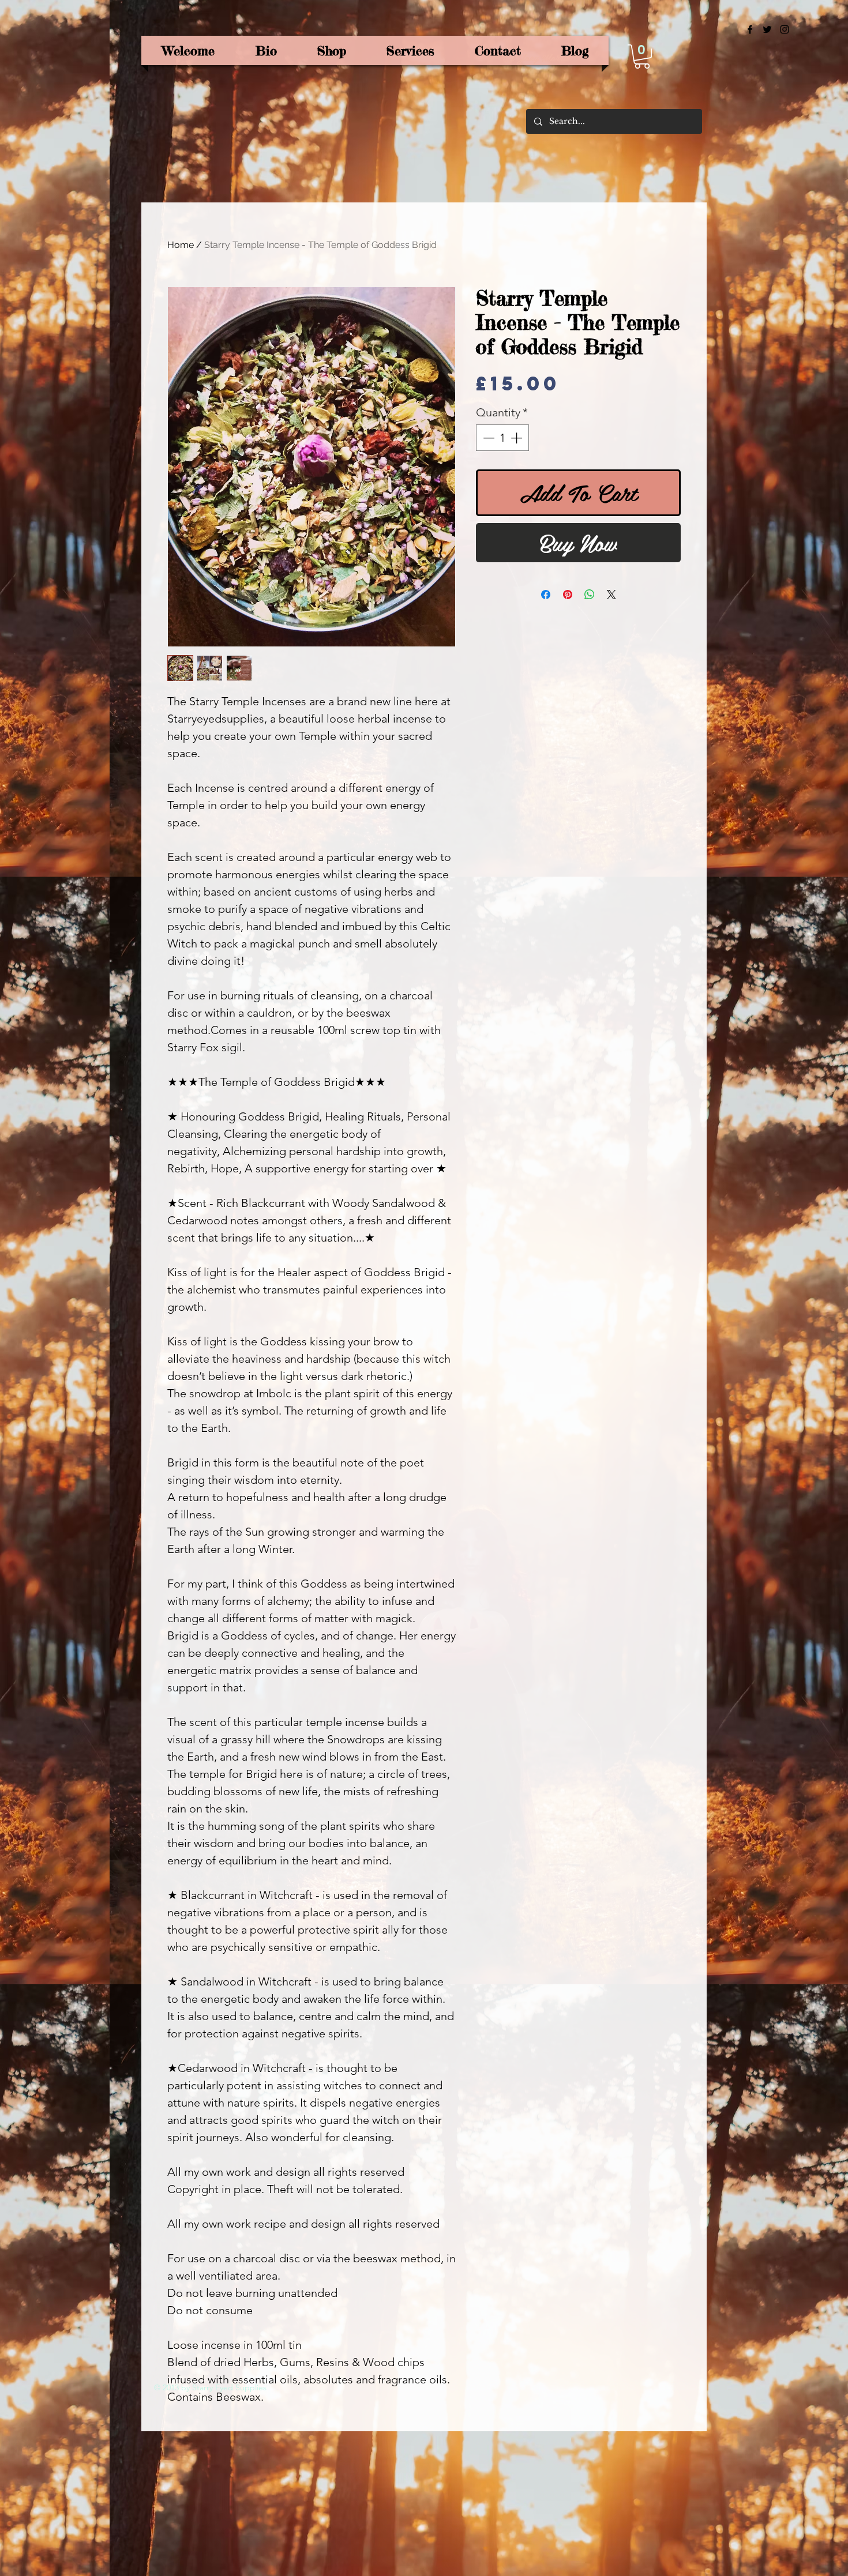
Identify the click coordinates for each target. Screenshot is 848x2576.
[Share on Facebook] (546, 595)
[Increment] (517, 438)
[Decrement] (487, 438)
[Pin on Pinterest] (568, 595)
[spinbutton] (502, 438)
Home (181, 245)
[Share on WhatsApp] (590, 595)
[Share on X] (611, 595)
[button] (642, 57)
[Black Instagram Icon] (785, 29)
